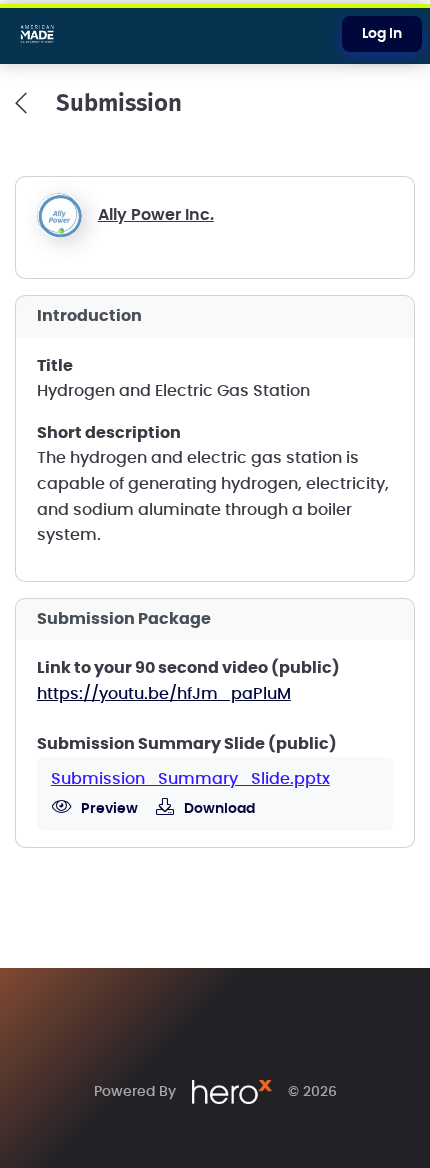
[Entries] (21, 103)
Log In (382, 34)
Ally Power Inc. (156, 215)
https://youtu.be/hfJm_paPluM (164, 694)
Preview (108, 809)
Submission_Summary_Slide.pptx (190, 779)
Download (218, 809)
